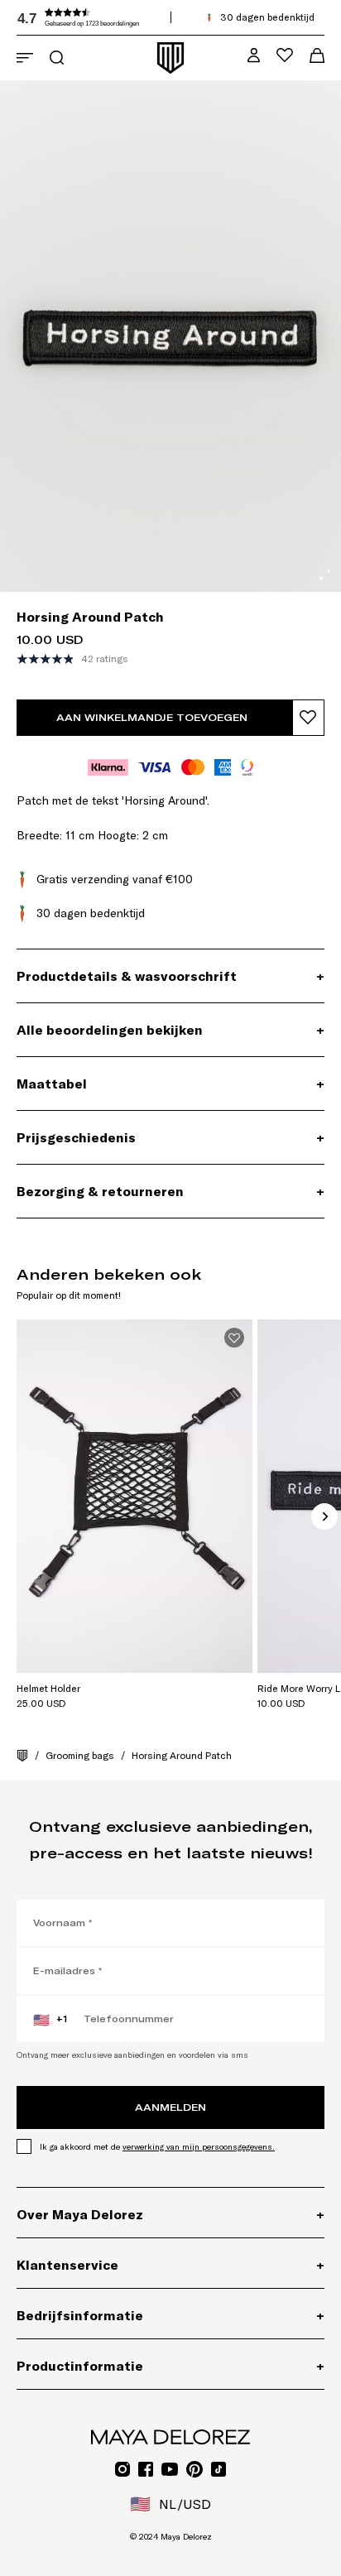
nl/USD (170, 2504)
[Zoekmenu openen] (57, 58)
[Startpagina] (22, 1756)
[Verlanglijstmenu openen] (285, 55)
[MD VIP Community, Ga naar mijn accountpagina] (254, 55)
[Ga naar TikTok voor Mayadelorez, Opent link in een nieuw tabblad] (219, 2469)
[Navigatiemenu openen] (25, 58)
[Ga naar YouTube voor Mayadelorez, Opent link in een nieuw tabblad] (170, 2469)
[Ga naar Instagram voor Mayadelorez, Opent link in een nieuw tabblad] (122, 2469)
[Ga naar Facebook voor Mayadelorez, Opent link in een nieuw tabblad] (146, 2469)
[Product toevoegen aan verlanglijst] (308, 718)
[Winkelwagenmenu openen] (317, 55)
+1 (50, 2020)
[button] (141, 17)
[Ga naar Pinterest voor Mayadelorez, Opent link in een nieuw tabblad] (195, 2469)
